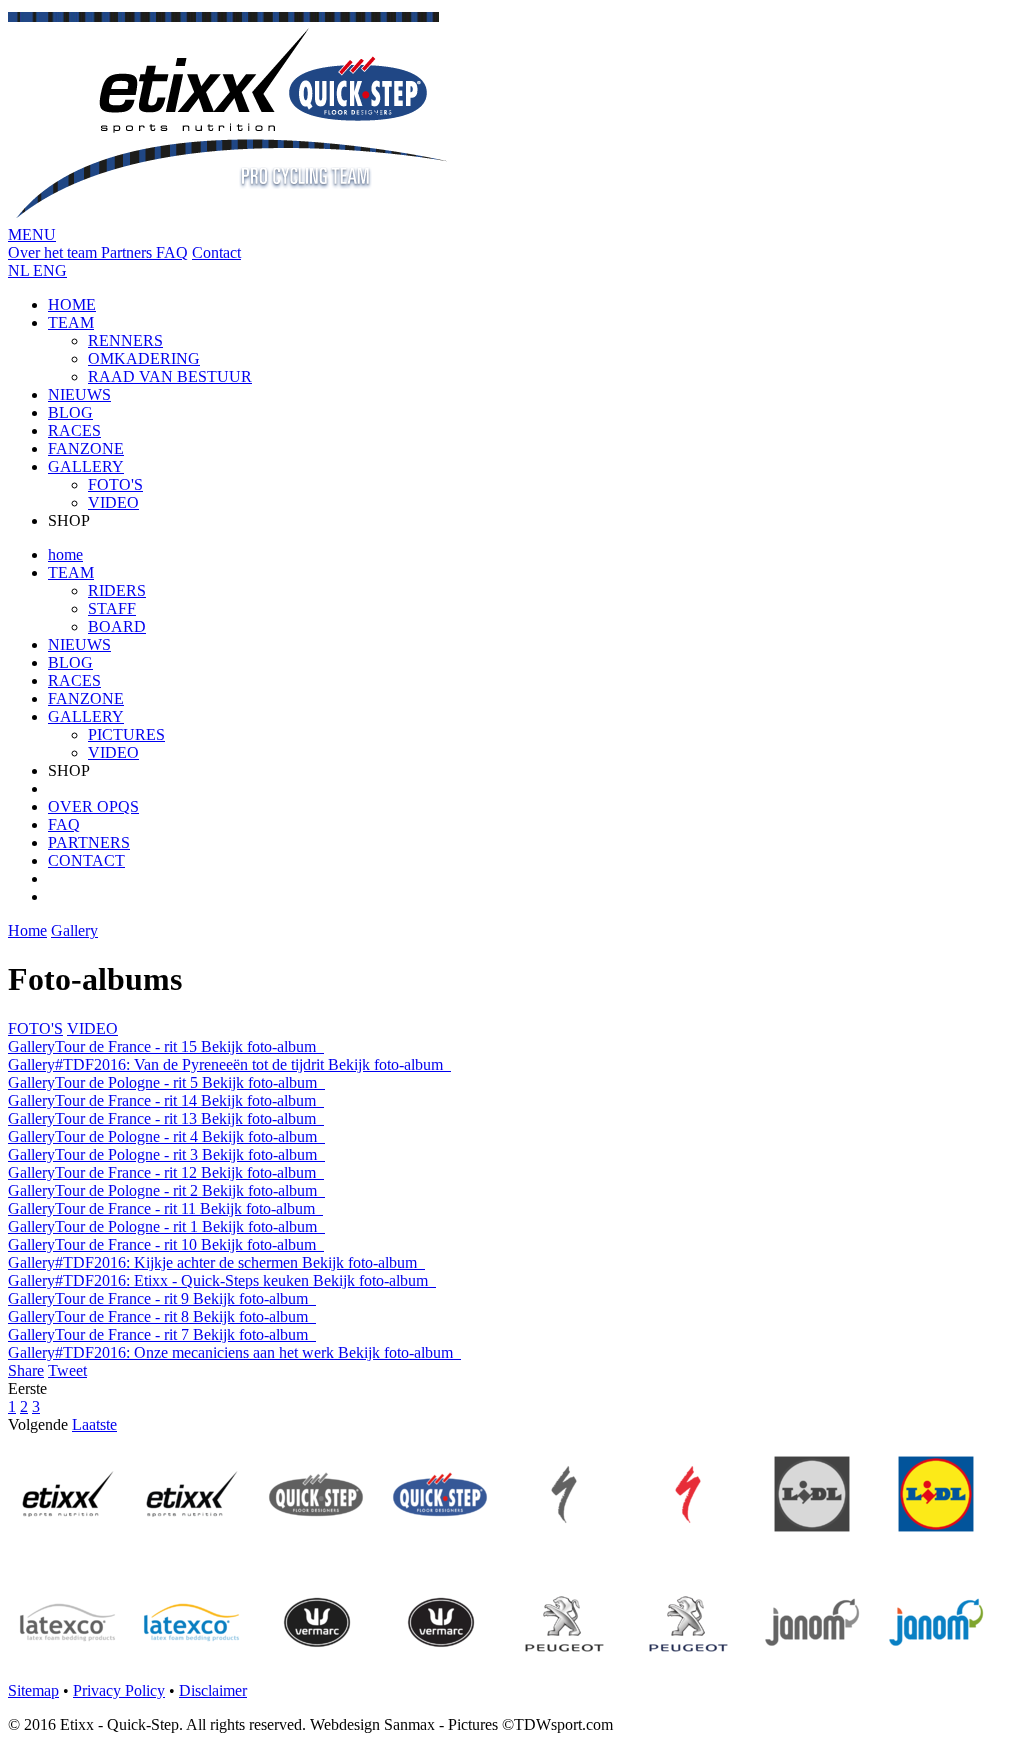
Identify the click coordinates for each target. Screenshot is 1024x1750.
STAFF (112, 608)
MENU (32, 234)
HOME (72, 304)
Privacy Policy (119, 1690)
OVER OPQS (93, 806)
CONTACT (86, 860)
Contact (216, 252)
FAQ (172, 252)
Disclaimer (213, 1690)
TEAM (71, 322)
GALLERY (86, 466)
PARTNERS (89, 842)
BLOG (70, 412)
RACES (74, 430)
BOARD (117, 626)
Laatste (94, 1424)
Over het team (54, 252)
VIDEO (113, 502)
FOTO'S (115, 484)
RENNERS (125, 340)
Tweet (67, 1370)
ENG (50, 270)
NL (20, 270)
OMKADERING (144, 358)
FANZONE (86, 448)
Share (26, 1370)
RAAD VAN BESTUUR (170, 376)
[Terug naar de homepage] (229, 216)
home (65, 554)
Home (27, 930)
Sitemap (33, 1690)
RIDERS (117, 590)
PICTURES (126, 734)
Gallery (74, 930)
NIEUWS (79, 394)
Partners (128, 252)
